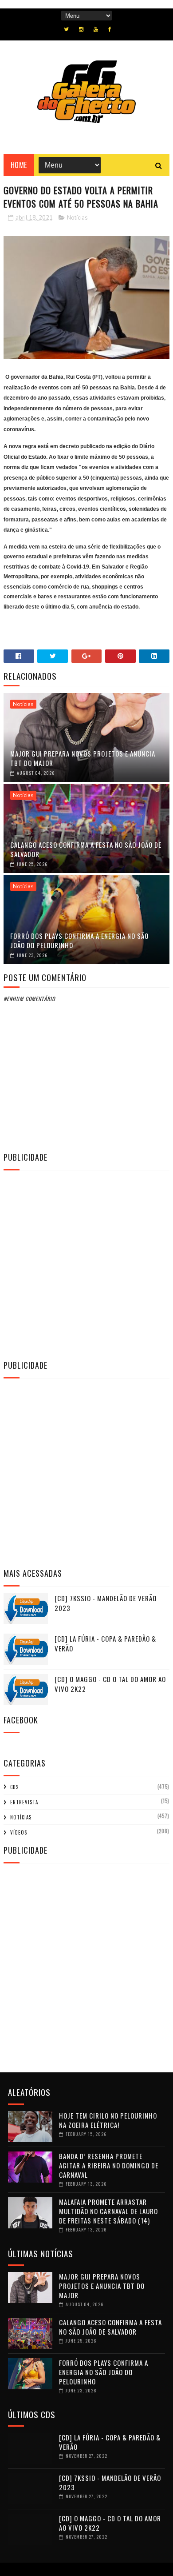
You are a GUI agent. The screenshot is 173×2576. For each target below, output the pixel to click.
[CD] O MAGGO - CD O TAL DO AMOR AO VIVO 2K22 (110, 1684)
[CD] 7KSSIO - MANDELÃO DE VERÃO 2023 (106, 1603)
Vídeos (19, 1832)
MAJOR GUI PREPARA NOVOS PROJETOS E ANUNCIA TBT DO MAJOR (83, 758)
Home (19, 165)
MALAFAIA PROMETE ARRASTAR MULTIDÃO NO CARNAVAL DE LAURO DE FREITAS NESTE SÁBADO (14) (108, 2211)
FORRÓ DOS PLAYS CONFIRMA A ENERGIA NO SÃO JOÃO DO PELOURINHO (79, 940)
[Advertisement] (86, 1264)
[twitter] (66, 29)
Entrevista (24, 1802)
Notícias (77, 218)
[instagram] (81, 29)
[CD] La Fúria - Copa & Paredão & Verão (105, 1644)
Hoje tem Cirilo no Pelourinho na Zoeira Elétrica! (108, 2120)
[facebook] (110, 29)
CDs (14, 1787)
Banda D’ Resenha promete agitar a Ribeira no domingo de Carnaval (109, 2165)
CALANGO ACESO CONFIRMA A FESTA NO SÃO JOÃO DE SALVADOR (86, 849)
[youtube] (96, 29)
